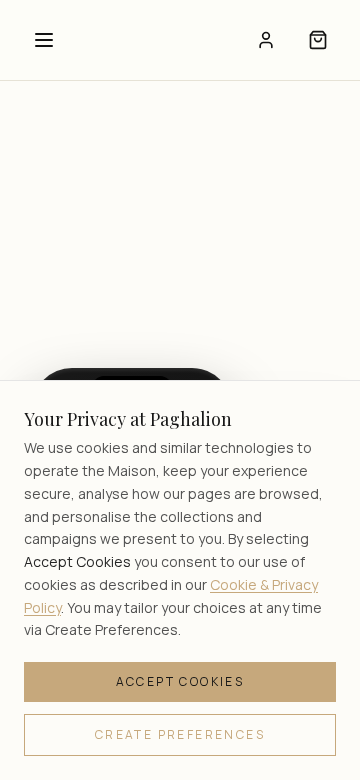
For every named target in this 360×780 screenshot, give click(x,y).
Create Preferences (180, 734)
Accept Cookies (180, 681)
